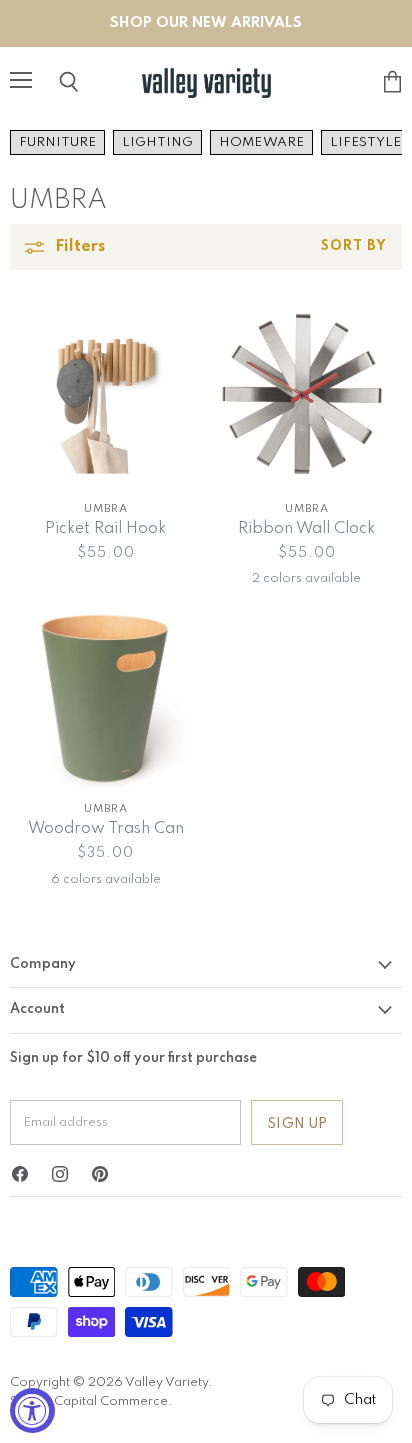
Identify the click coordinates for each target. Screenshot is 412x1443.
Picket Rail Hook (105, 529)
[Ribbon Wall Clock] (306, 392)
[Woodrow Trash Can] (105, 692)
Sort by (354, 246)
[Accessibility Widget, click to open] (32, 1410)
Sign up (297, 1124)
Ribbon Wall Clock (306, 529)
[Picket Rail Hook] (105, 392)
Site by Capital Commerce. (91, 1401)
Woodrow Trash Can (106, 829)
